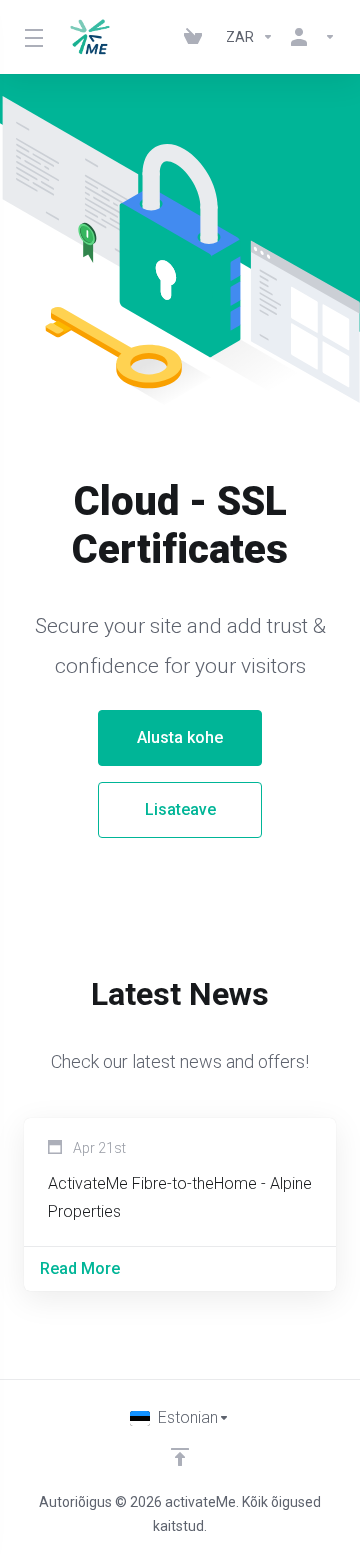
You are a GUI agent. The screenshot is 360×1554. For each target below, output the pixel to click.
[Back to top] (180, 1457)
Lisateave (180, 809)
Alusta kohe (180, 737)
